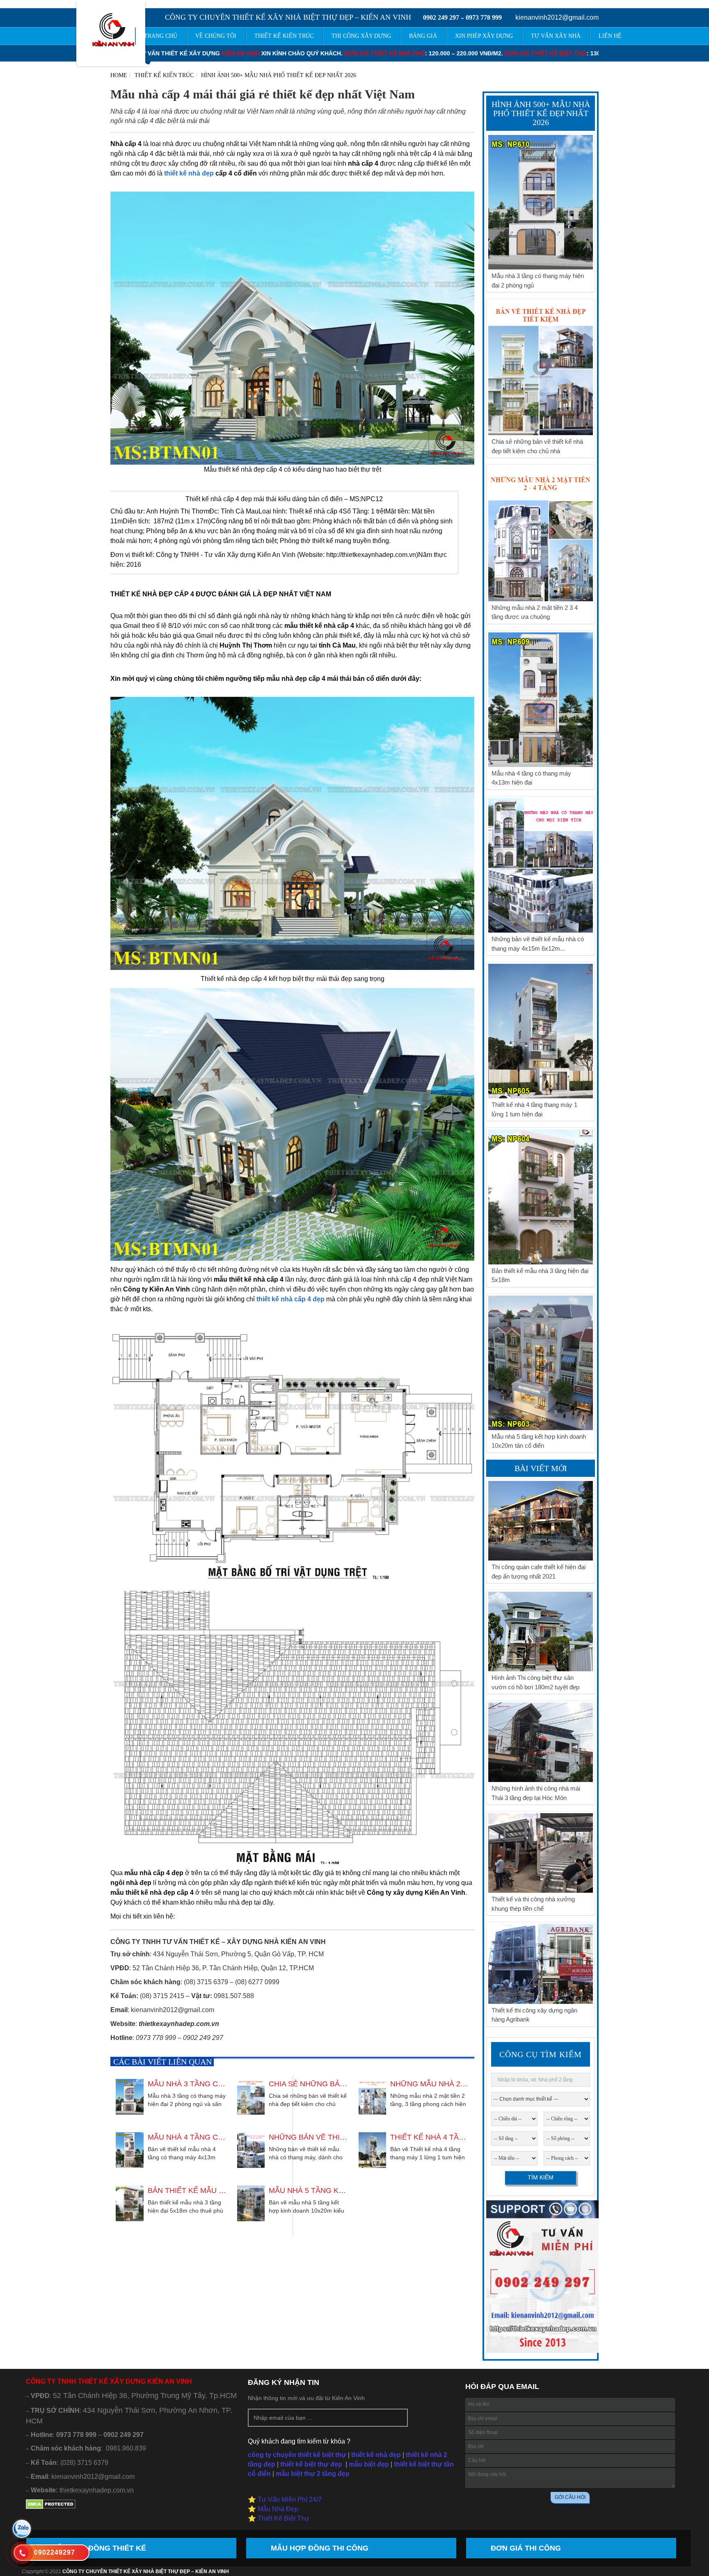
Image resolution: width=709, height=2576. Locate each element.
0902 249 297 (441, 17)
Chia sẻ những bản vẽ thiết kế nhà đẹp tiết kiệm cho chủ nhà (308, 2084)
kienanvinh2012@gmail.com (557, 17)
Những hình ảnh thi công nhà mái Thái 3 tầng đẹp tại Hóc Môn (536, 1793)
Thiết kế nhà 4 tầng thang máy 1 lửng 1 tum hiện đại (430, 2137)
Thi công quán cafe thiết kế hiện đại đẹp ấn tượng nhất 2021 (539, 1572)
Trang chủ (161, 36)
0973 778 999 (484, 17)
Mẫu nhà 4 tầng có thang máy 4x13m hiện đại (187, 2137)
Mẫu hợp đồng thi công (320, 2548)
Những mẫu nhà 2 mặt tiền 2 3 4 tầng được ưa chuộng (430, 2084)
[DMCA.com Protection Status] (51, 2507)
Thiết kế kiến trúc (164, 75)
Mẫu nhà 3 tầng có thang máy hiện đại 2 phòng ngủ (187, 2084)
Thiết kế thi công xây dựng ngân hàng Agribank (534, 2015)
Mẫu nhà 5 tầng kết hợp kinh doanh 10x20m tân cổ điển (308, 2190)
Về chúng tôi (216, 36)
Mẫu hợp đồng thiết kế (98, 2548)
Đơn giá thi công (526, 2548)
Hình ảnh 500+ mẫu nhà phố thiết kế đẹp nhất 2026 (279, 75)
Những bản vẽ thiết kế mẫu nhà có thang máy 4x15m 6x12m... (308, 2137)
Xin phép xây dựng (484, 36)
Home (119, 75)
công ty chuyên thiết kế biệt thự (297, 2455)
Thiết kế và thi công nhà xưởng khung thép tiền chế (533, 1904)
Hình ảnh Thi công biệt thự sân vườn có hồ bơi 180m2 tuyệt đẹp (535, 1682)
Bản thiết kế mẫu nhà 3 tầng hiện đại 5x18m (187, 2190)
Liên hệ (610, 36)
